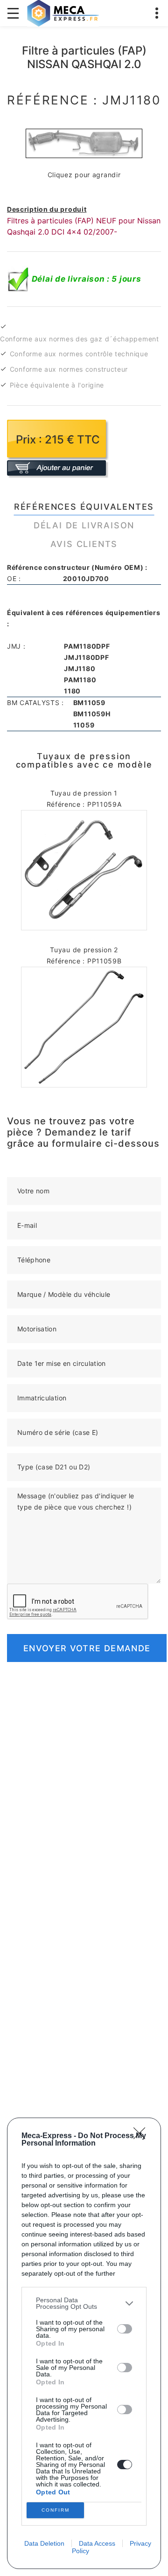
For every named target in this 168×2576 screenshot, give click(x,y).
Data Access (97, 2543)
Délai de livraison (84, 525)
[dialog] (84, 2343)
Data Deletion (44, 2543)
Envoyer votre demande (87, 1648)
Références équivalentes (84, 507)
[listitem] (84, 2303)
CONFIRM (56, 2510)
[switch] (125, 2329)
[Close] (142, 2136)
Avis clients (84, 544)
